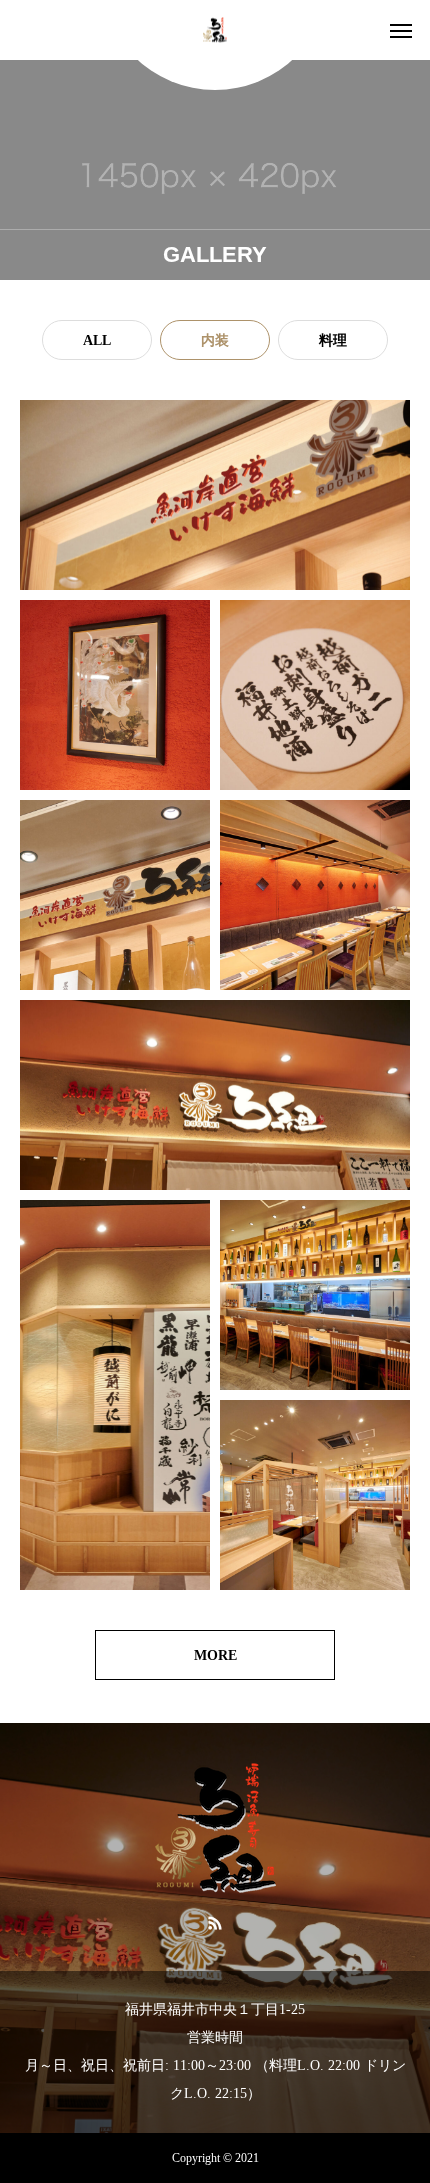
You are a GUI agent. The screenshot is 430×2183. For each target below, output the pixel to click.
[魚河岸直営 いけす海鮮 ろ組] (215, 30)
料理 (333, 340)
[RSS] (215, 1922)
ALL (97, 340)
